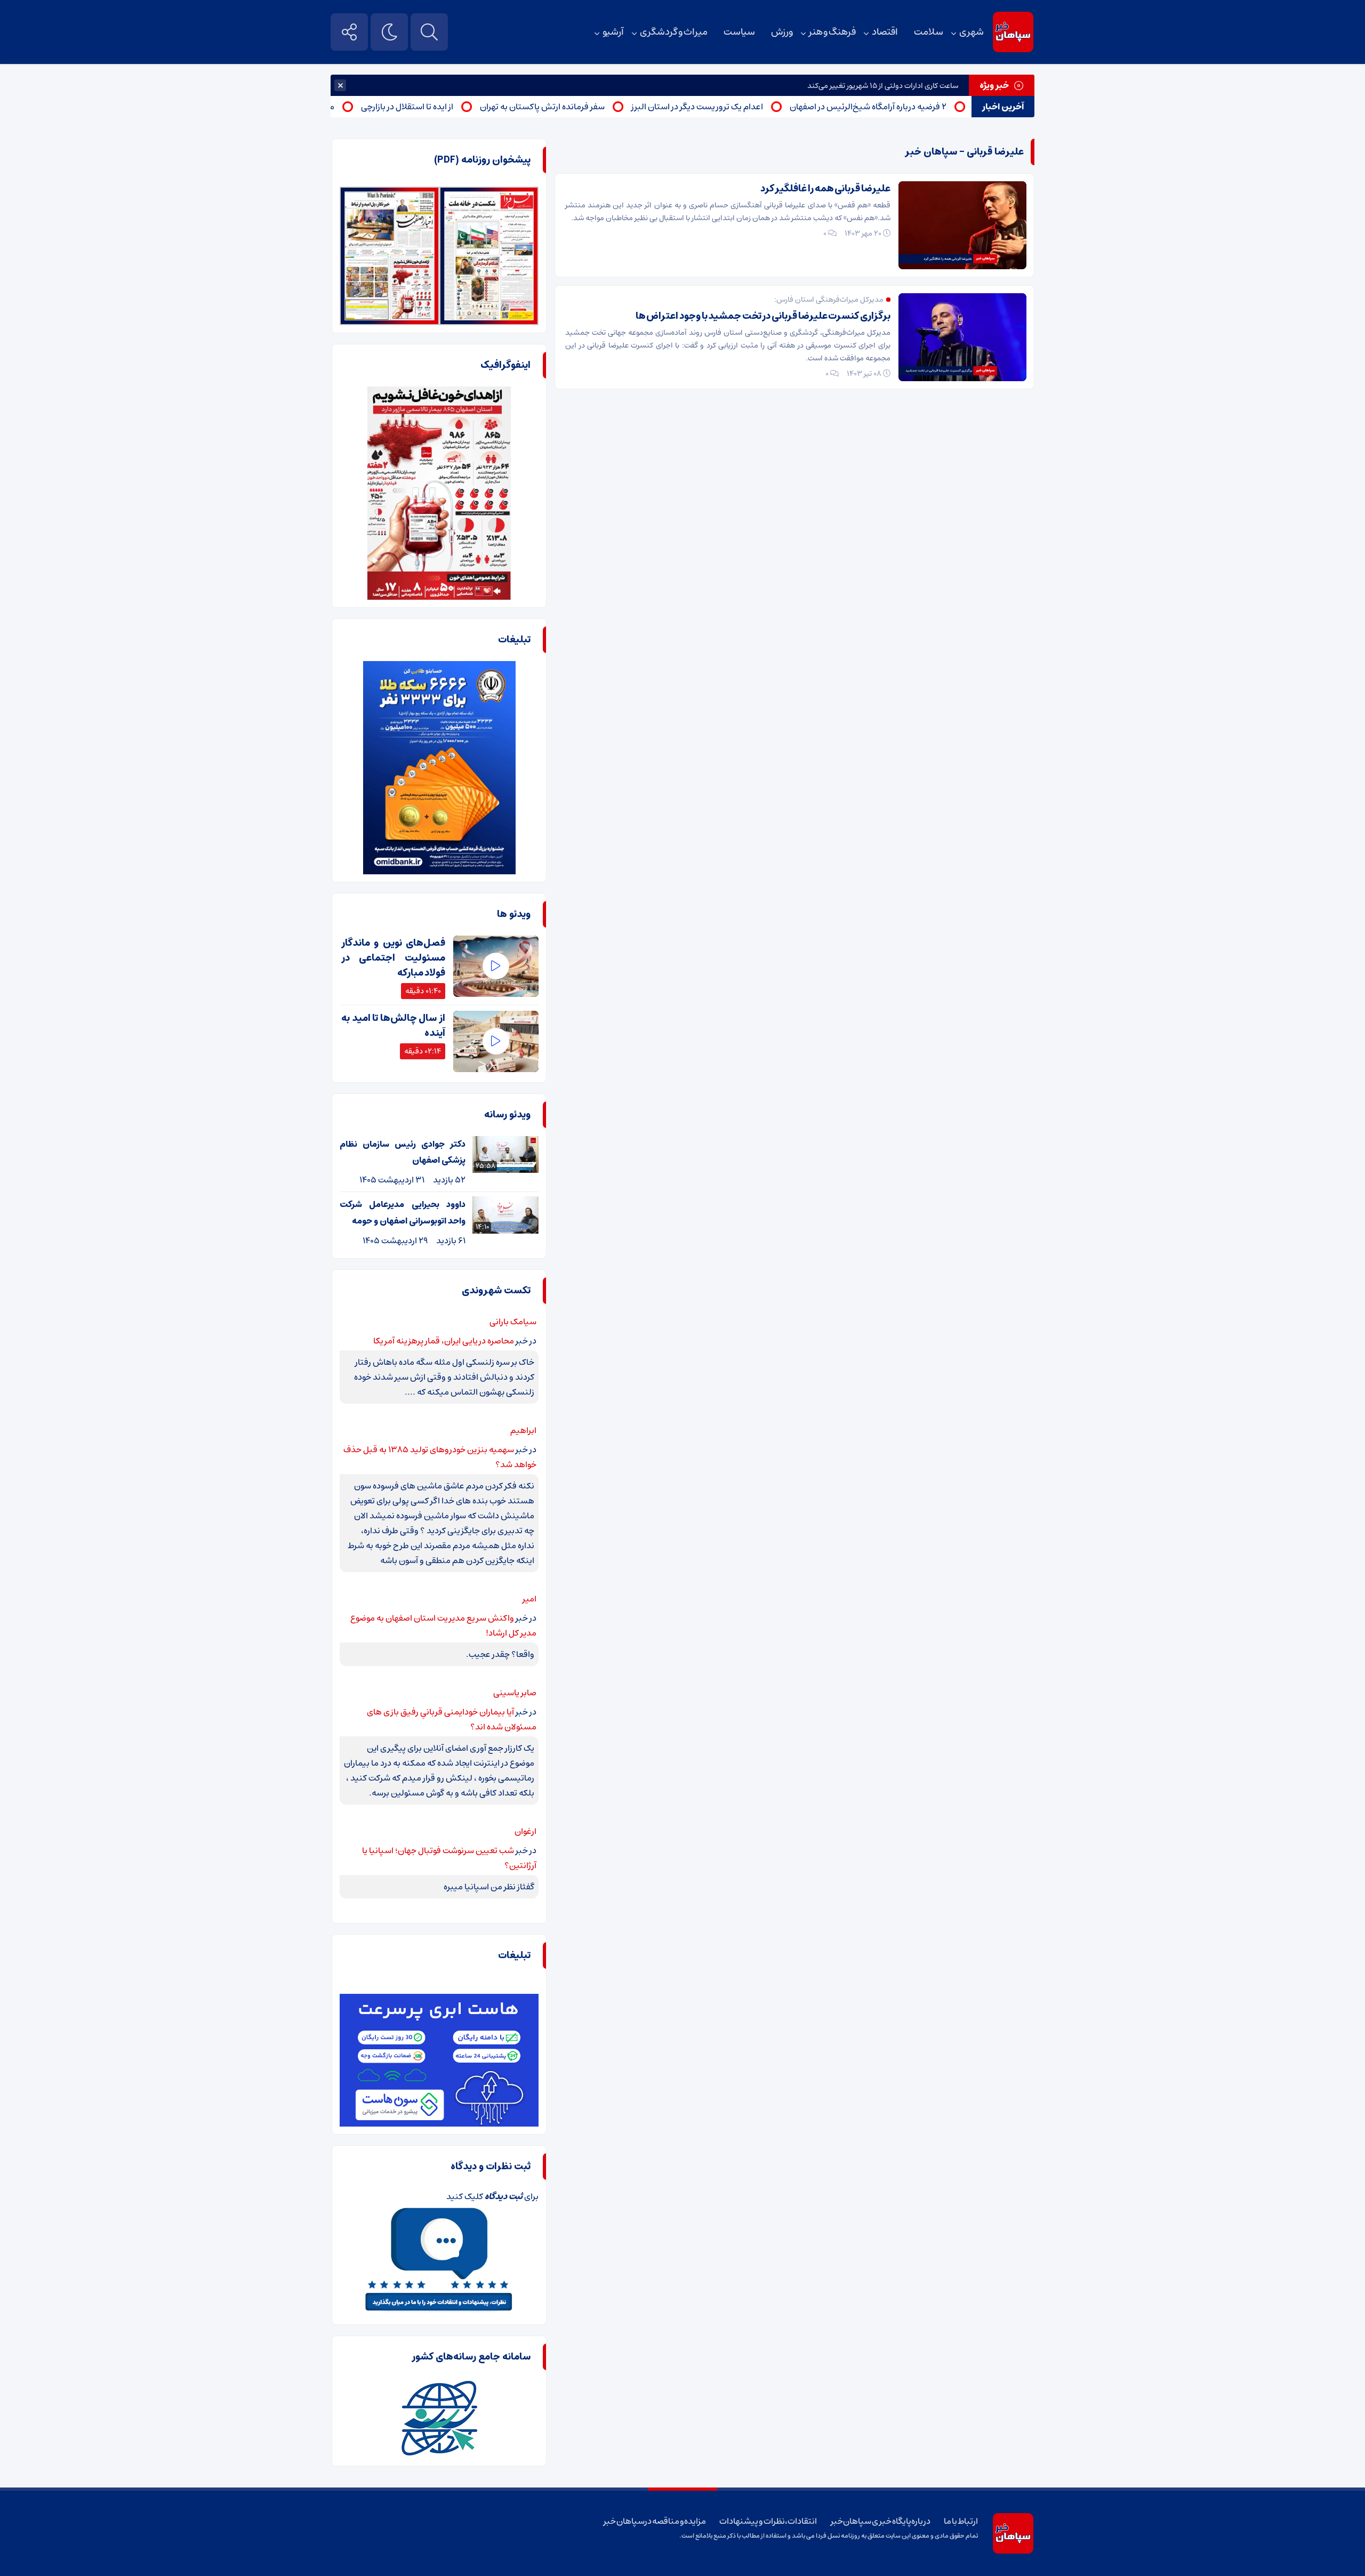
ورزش (782, 32)
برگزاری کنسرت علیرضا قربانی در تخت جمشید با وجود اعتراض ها (763, 316)
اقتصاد (885, 32)
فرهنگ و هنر (832, 32)
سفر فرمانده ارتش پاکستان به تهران (594, 107)
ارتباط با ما (961, 2521)
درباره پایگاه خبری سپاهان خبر (881, 2521)
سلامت (929, 32)
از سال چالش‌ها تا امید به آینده (393, 1026)
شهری (971, 32)
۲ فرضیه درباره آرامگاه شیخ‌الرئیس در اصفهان (920, 107)
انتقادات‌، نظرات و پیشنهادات (768, 2521)
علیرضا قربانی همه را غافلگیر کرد (825, 189)
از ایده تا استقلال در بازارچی (459, 107)
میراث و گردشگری (673, 32)
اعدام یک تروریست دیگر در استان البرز (749, 107)
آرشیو (613, 32)
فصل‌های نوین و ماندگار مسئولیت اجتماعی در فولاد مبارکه (393, 958)
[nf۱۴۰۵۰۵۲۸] (489, 194)
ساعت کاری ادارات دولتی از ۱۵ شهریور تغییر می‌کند (883, 86)
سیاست (739, 32)
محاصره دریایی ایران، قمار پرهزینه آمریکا (444, 1341)
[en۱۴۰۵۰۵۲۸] (390, 194)
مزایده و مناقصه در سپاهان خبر (655, 2521)
